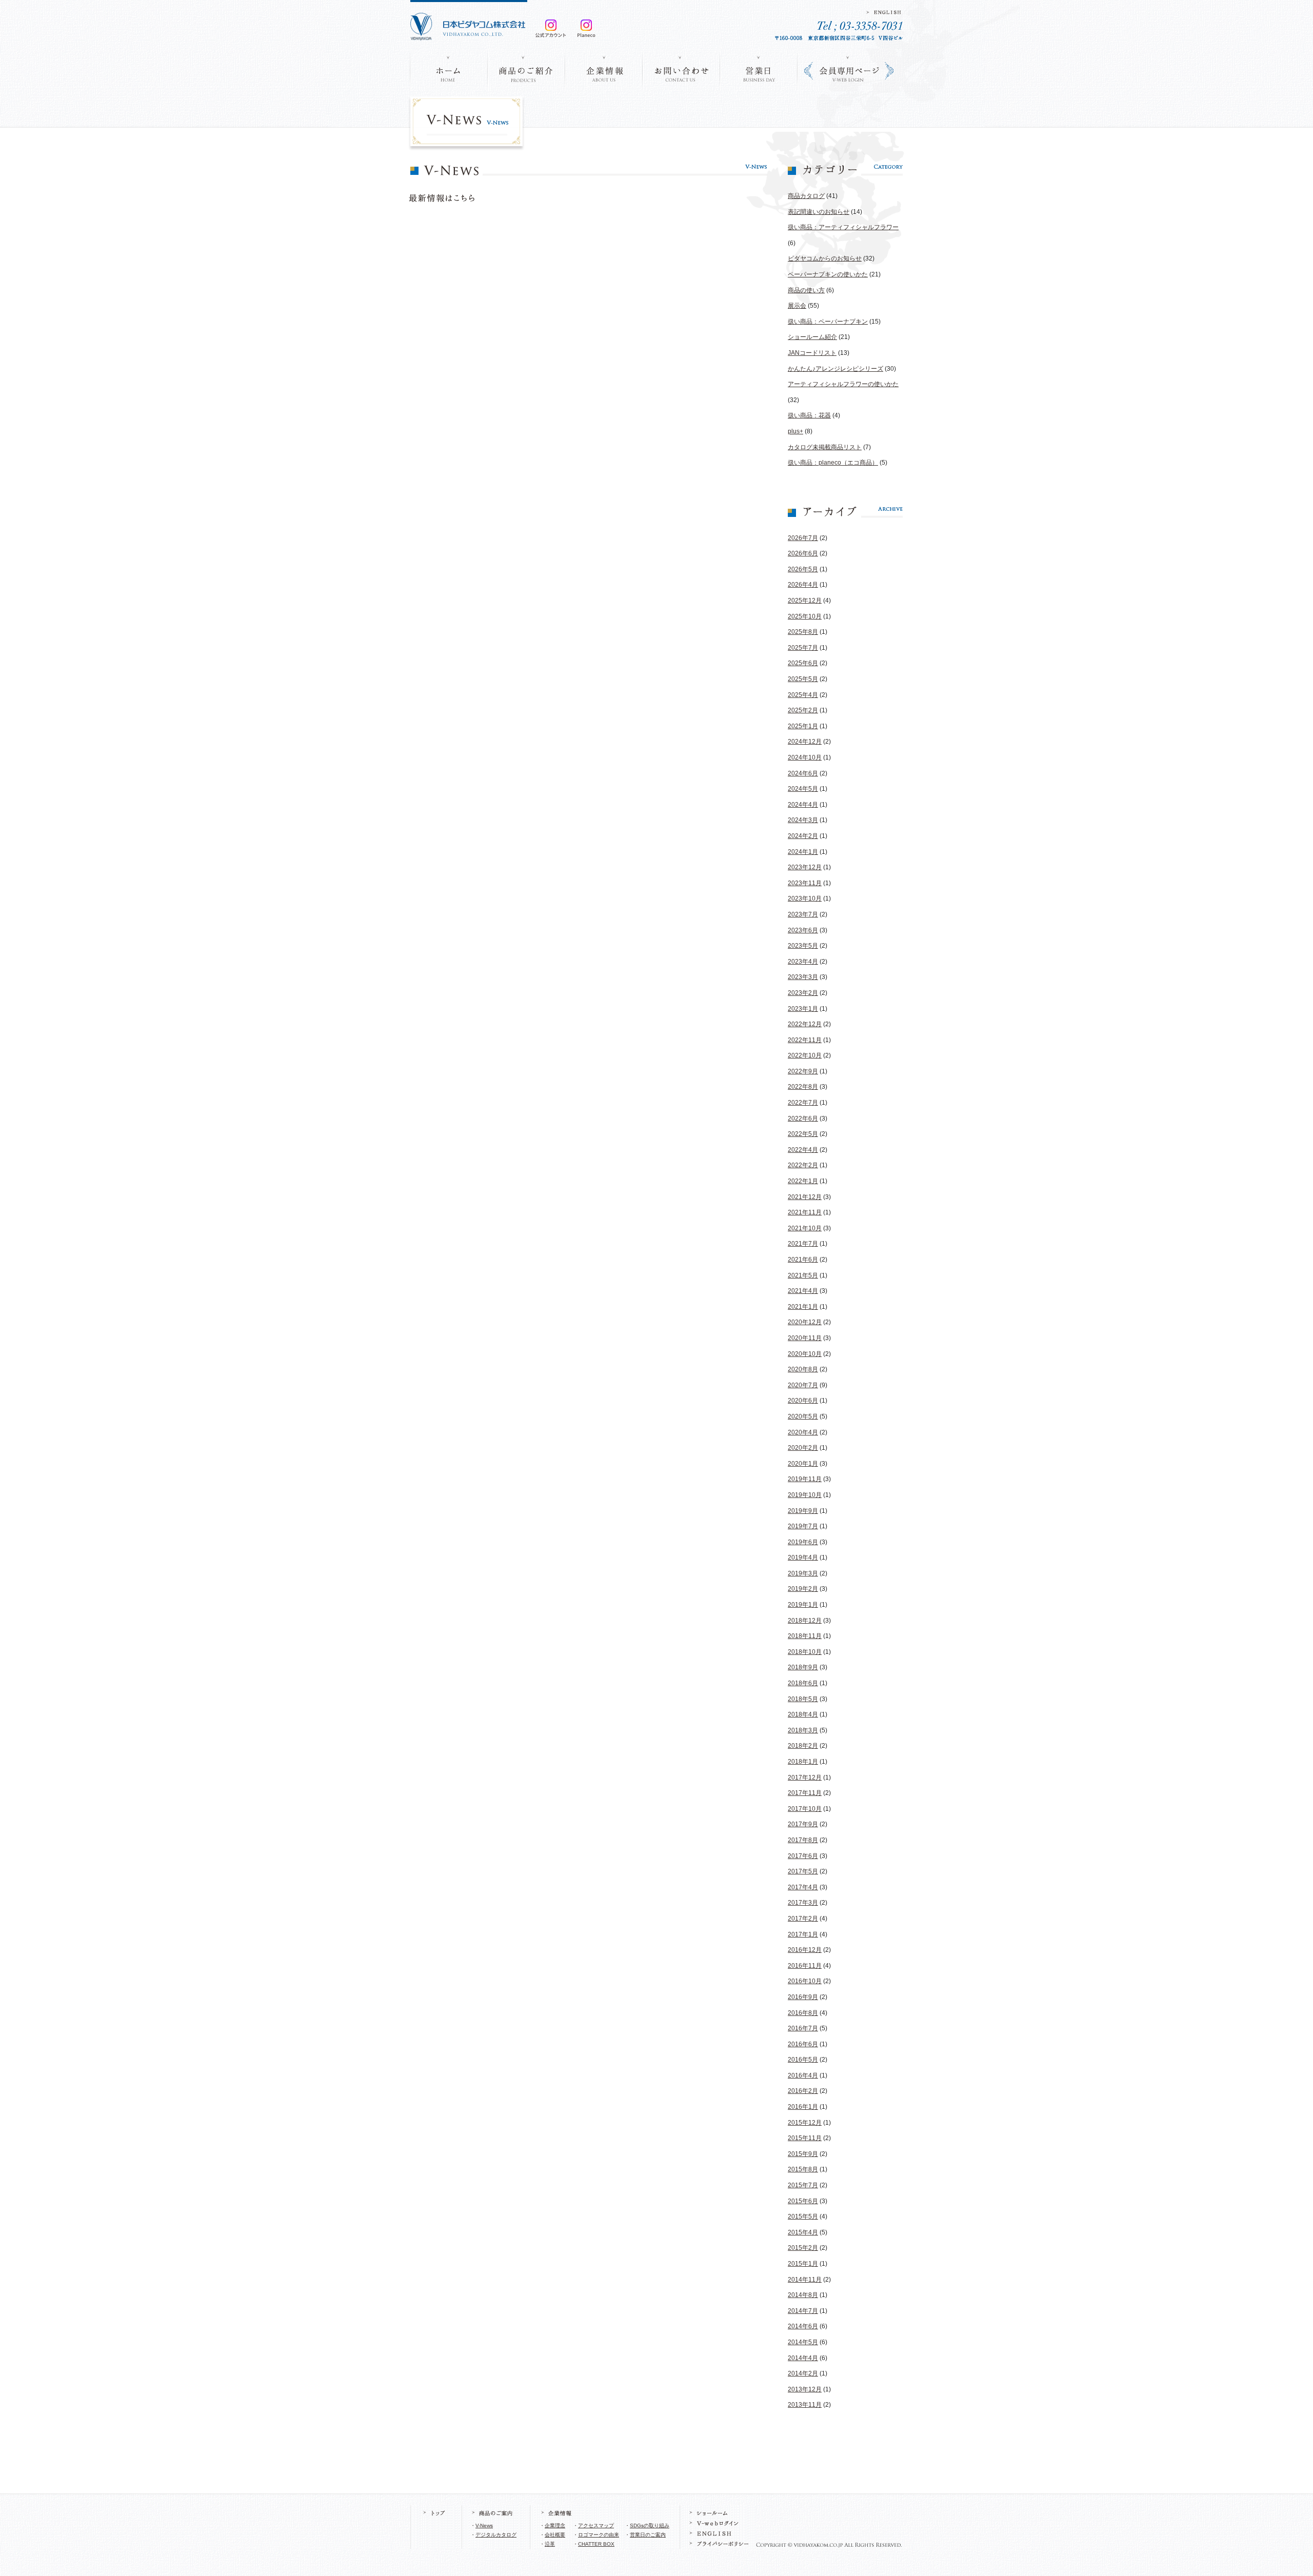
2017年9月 (803, 1824)
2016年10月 (805, 1981)
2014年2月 (803, 2373)
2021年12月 (805, 1197)
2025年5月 (803, 679)
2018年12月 (805, 1621)
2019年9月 (803, 1511)
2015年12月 (805, 2123)
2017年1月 (803, 1934)
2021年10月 (805, 1228)
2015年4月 (803, 2232)
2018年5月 (803, 1699)
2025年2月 (803, 710)
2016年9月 (803, 1997)
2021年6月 (803, 1260)
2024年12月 (805, 742)
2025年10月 (805, 616)
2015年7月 (803, 2185)
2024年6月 (803, 773)
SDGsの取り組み (650, 2525)
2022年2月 (803, 1165)
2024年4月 (803, 805)
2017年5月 (803, 1871)
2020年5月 (803, 1416)
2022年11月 (805, 1040)
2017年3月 (803, 1903)
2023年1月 (803, 1009)
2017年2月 (803, 1919)
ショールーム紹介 (812, 337)
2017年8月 (803, 1840)
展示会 (797, 306)
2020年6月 (803, 1401)
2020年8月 (803, 1369)
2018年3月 (803, 1730)
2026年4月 (803, 585)
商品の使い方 (806, 290)
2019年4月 (803, 1557)
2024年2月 (803, 836)
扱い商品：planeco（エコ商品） (833, 463)
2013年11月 (805, 2405)
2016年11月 (805, 1966)
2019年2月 (803, 1589)
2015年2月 (803, 2248)
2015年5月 (803, 2216)
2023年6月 (803, 930)
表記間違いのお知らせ (819, 212)
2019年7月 (803, 1526)
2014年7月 (803, 2311)
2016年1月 (803, 2107)
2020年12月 (805, 1322)
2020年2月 (803, 1448)
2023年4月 (803, 962)
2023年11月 (805, 883)
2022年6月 (803, 1119)
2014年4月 (803, 2358)
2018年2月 (803, 1746)
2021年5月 (803, 1275)
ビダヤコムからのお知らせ (825, 258)
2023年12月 (805, 867)
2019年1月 (803, 1605)
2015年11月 (805, 2138)
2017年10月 (805, 1809)
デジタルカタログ (496, 2535)
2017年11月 (805, 1793)
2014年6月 (803, 2326)
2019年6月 (803, 1542)
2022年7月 (803, 1103)
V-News (484, 2525)
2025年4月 (803, 695)
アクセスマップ (596, 2525)
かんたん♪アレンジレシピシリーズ (835, 369)
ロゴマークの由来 (599, 2535)
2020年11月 (805, 1338)
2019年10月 (805, 1495)
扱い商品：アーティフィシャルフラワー (843, 227)
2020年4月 (803, 1432)
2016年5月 (803, 2060)
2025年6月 (803, 663)
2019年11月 (805, 1479)
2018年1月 (803, 1762)
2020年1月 (803, 1464)
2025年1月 (803, 726)
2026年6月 (803, 553)
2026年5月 (803, 569)
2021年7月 (803, 1244)
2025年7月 (803, 648)
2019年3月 (803, 1573)
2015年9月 (803, 2154)
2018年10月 (805, 1652)
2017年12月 (805, 1778)
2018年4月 (803, 1714)
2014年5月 (803, 2342)
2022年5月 (803, 1134)
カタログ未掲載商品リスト (825, 447)
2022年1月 (803, 1181)
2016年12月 (805, 1950)
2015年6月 (803, 2201)
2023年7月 (803, 914)
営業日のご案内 (648, 2535)
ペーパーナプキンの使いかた (828, 274)
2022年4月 (803, 1150)
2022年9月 (803, 1071)
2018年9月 (803, 1667)
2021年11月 (805, 1212)
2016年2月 (803, 2091)
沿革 (550, 2544)
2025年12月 (805, 601)
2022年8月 (803, 1087)
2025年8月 (803, 632)
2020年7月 (803, 1385)
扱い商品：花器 (809, 415)
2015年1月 (803, 2264)
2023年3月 (803, 977)
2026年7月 (803, 538)
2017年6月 (803, 1856)
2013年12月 (805, 2389)
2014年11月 (805, 2280)
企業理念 (555, 2525)
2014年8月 (803, 2295)
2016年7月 (803, 2028)
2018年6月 (803, 1683)
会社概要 (555, 2535)
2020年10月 (805, 1354)
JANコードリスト (812, 353)
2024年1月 (803, 852)
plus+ (795, 431)
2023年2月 (803, 993)
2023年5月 (803, 946)
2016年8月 (803, 2013)
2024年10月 (805, 757)
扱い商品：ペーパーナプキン (828, 322)
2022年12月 (805, 1024)
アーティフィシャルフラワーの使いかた (843, 384)
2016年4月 (803, 2075)
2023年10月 (805, 898)
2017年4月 (803, 1887)
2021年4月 (803, 1291)
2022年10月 (805, 1055)
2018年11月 (805, 1636)
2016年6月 (803, 2044)
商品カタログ (806, 196)
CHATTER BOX (596, 2544)
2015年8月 (803, 2169)
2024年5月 (803, 789)
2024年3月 (803, 820)
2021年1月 (803, 1307)
